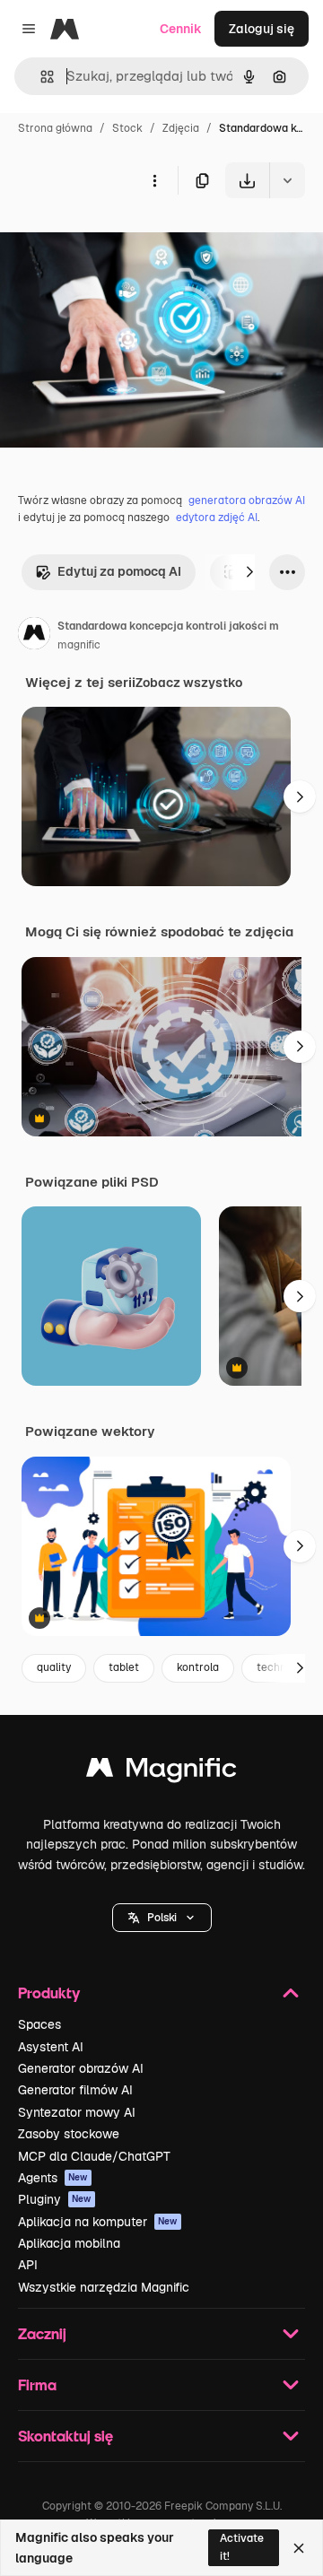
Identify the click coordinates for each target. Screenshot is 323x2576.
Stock (127, 128)
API (28, 2265)
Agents (53, 2178)
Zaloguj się (262, 29)
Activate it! (242, 2547)
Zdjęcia (181, 128)
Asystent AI (51, 2047)
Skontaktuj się (65, 2436)
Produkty (49, 1993)
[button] (162, 1918)
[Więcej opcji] (154, 180)
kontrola (198, 1667)
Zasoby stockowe (69, 2134)
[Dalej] (249, 572)
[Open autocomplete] (40, 77)
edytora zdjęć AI (217, 518)
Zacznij (42, 2333)
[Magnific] (161, 1772)
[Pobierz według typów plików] (287, 180)
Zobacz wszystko (189, 683)
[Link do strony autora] (34, 636)
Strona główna (55, 128)
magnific (79, 645)
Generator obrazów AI (81, 2068)
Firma (37, 2385)
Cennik (181, 29)
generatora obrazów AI (247, 500)
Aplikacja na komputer (98, 2222)
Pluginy (55, 2199)
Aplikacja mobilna (69, 2243)
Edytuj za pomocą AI (119, 571)
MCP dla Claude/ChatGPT (94, 2156)
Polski (162, 1918)
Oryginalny (124, 240)
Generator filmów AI (75, 2090)
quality (54, 1667)
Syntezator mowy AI (77, 2112)
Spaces (39, 2024)
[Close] (299, 2548)
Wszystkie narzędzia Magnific (104, 2287)
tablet (124, 1667)
